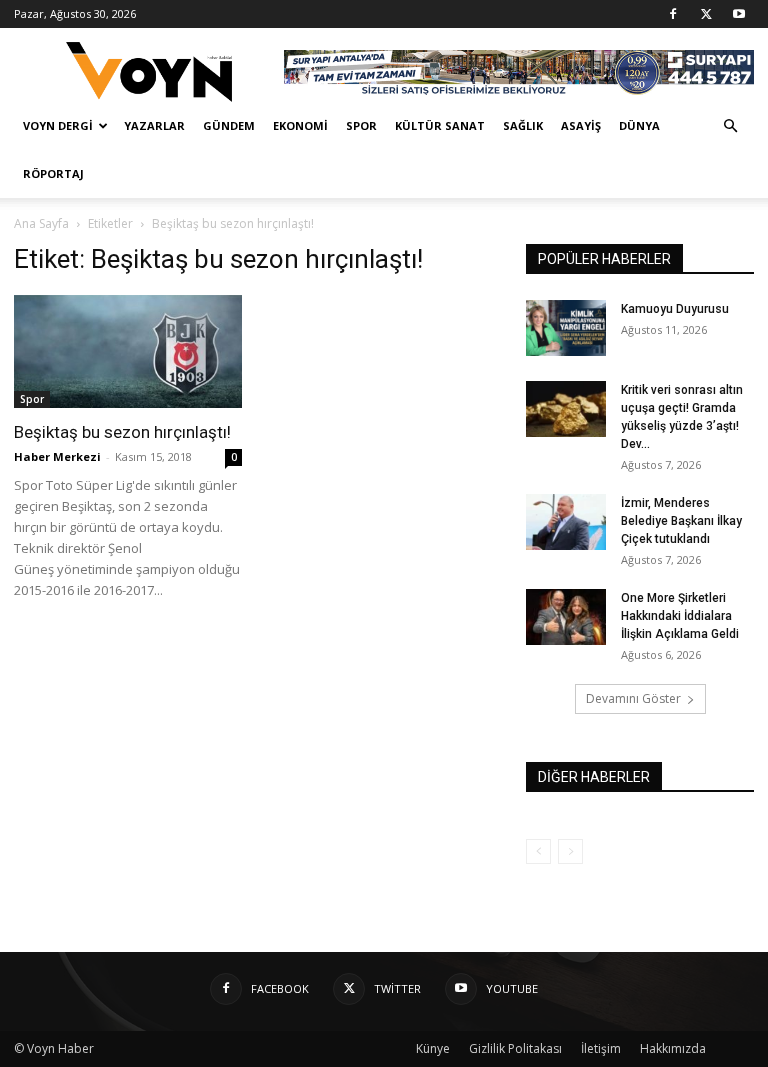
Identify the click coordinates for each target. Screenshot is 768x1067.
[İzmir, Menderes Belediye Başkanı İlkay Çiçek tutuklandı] (566, 522)
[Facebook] (673, 14)
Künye (433, 1048)
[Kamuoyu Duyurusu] (566, 328)
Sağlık (523, 125)
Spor (361, 125)
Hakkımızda (673, 1048)
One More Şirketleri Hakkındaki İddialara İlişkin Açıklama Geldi (680, 616)
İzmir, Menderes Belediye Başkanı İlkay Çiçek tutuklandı (681, 521)
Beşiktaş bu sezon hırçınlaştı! (122, 432)
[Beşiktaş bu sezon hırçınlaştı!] (128, 351)
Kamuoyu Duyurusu (675, 309)
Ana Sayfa (41, 223)
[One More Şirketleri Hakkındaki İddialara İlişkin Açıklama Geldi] (566, 617)
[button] (730, 126)
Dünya (639, 125)
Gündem (229, 125)
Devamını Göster (633, 698)
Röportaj (53, 173)
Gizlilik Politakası (515, 1048)
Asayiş (581, 125)
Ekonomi (300, 125)
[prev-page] (538, 851)
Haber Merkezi (57, 456)
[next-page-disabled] (570, 851)
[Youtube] (739, 14)
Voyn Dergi (58, 125)
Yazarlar (154, 125)
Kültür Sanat (440, 125)
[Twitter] (706, 14)
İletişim (601, 1048)
